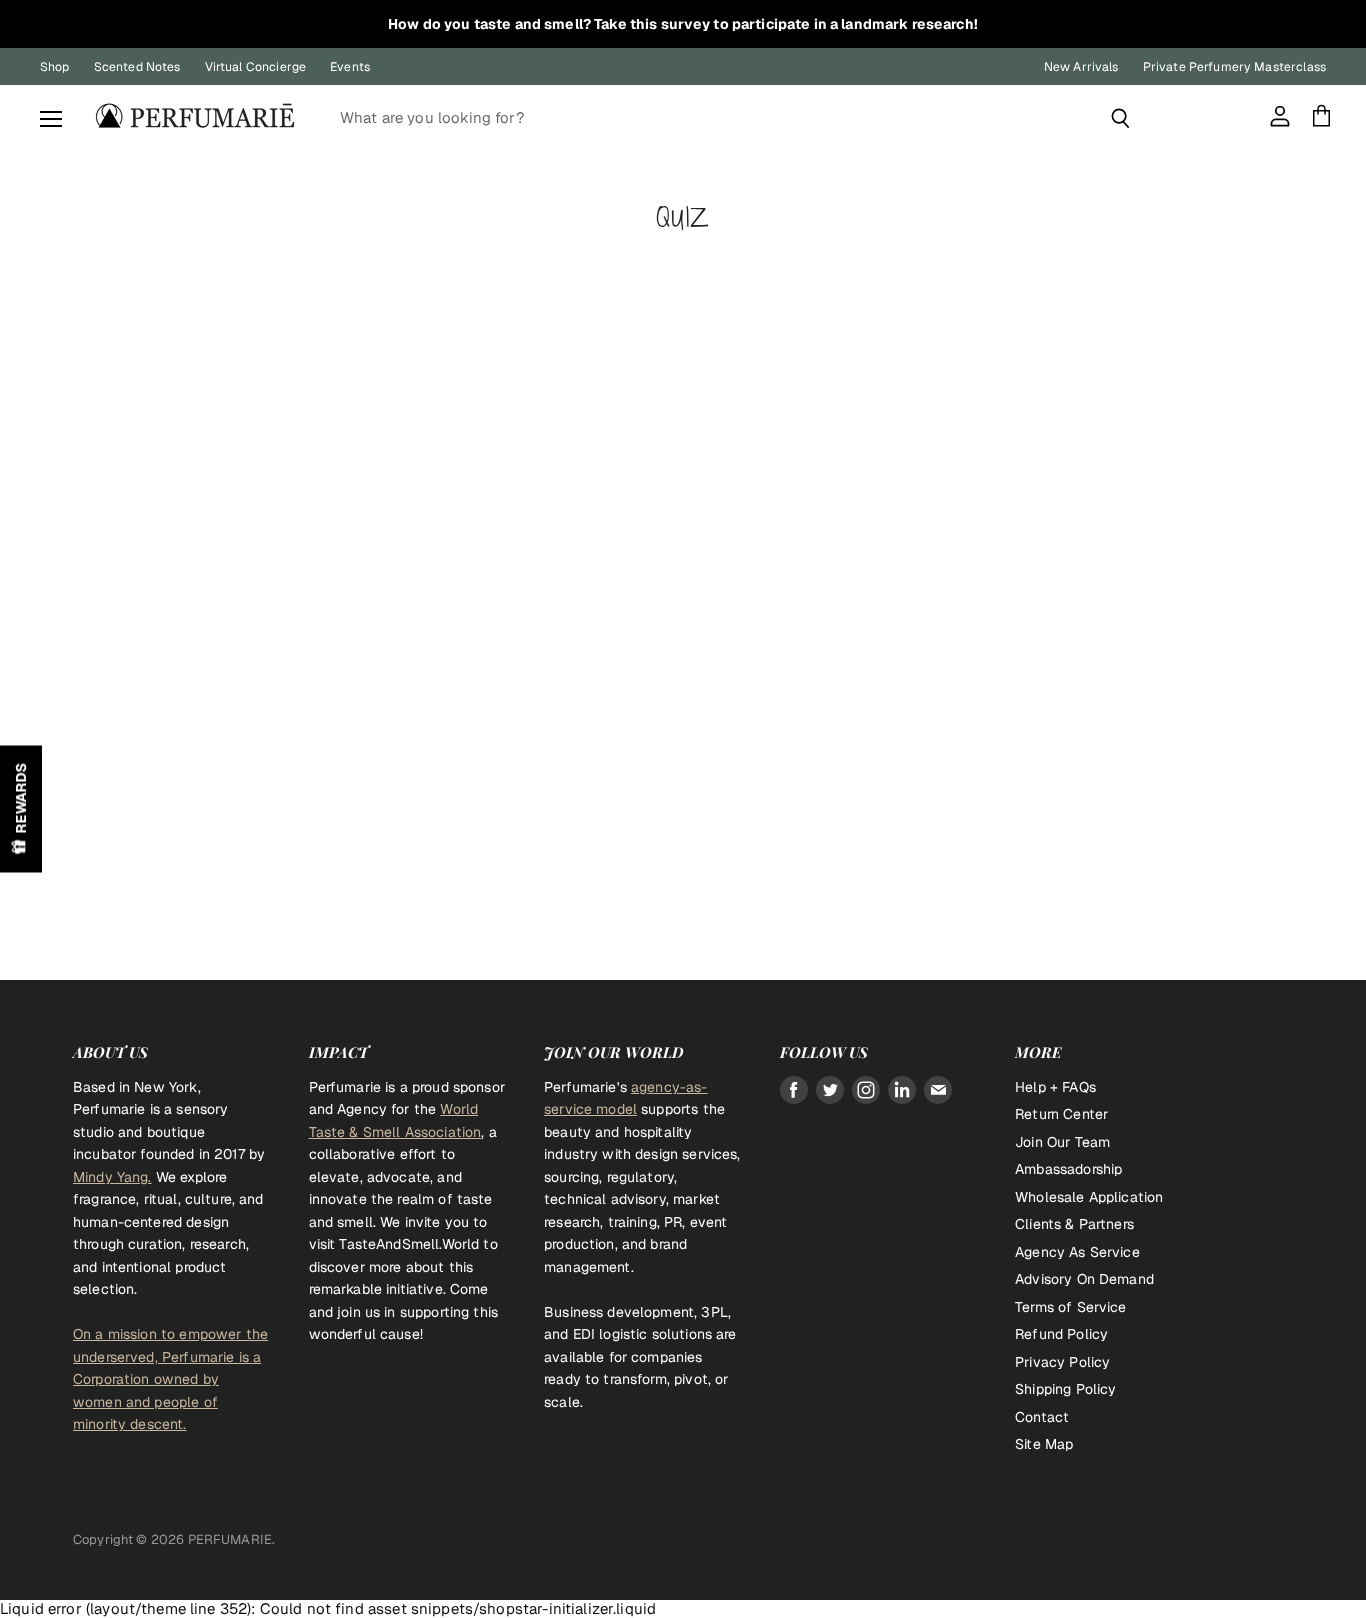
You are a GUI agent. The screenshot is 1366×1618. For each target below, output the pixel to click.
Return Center (1061, 1114)
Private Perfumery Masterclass (1234, 67)
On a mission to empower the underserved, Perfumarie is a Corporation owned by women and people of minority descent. (170, 1379)
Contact (1042, 1417)
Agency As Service (1077, 1252)
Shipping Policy (1065, 1389)
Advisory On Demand (1084, 1279)
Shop (55, 67)
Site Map (1044, 1444)
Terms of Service (1070, 1307)
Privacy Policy (1062, 1362)
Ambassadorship (1068, 1169)
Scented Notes (137, 67)
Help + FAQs (1055, 1087)
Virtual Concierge (256, 67)
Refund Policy (1061, 1334)
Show (21, 809)
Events (350, 67)
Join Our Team (1062, 1142)
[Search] (1120, 118)
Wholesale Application (1089, 1197)
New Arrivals (1081, 67)
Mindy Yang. (112, 1177)
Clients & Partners (1074, 1224)
